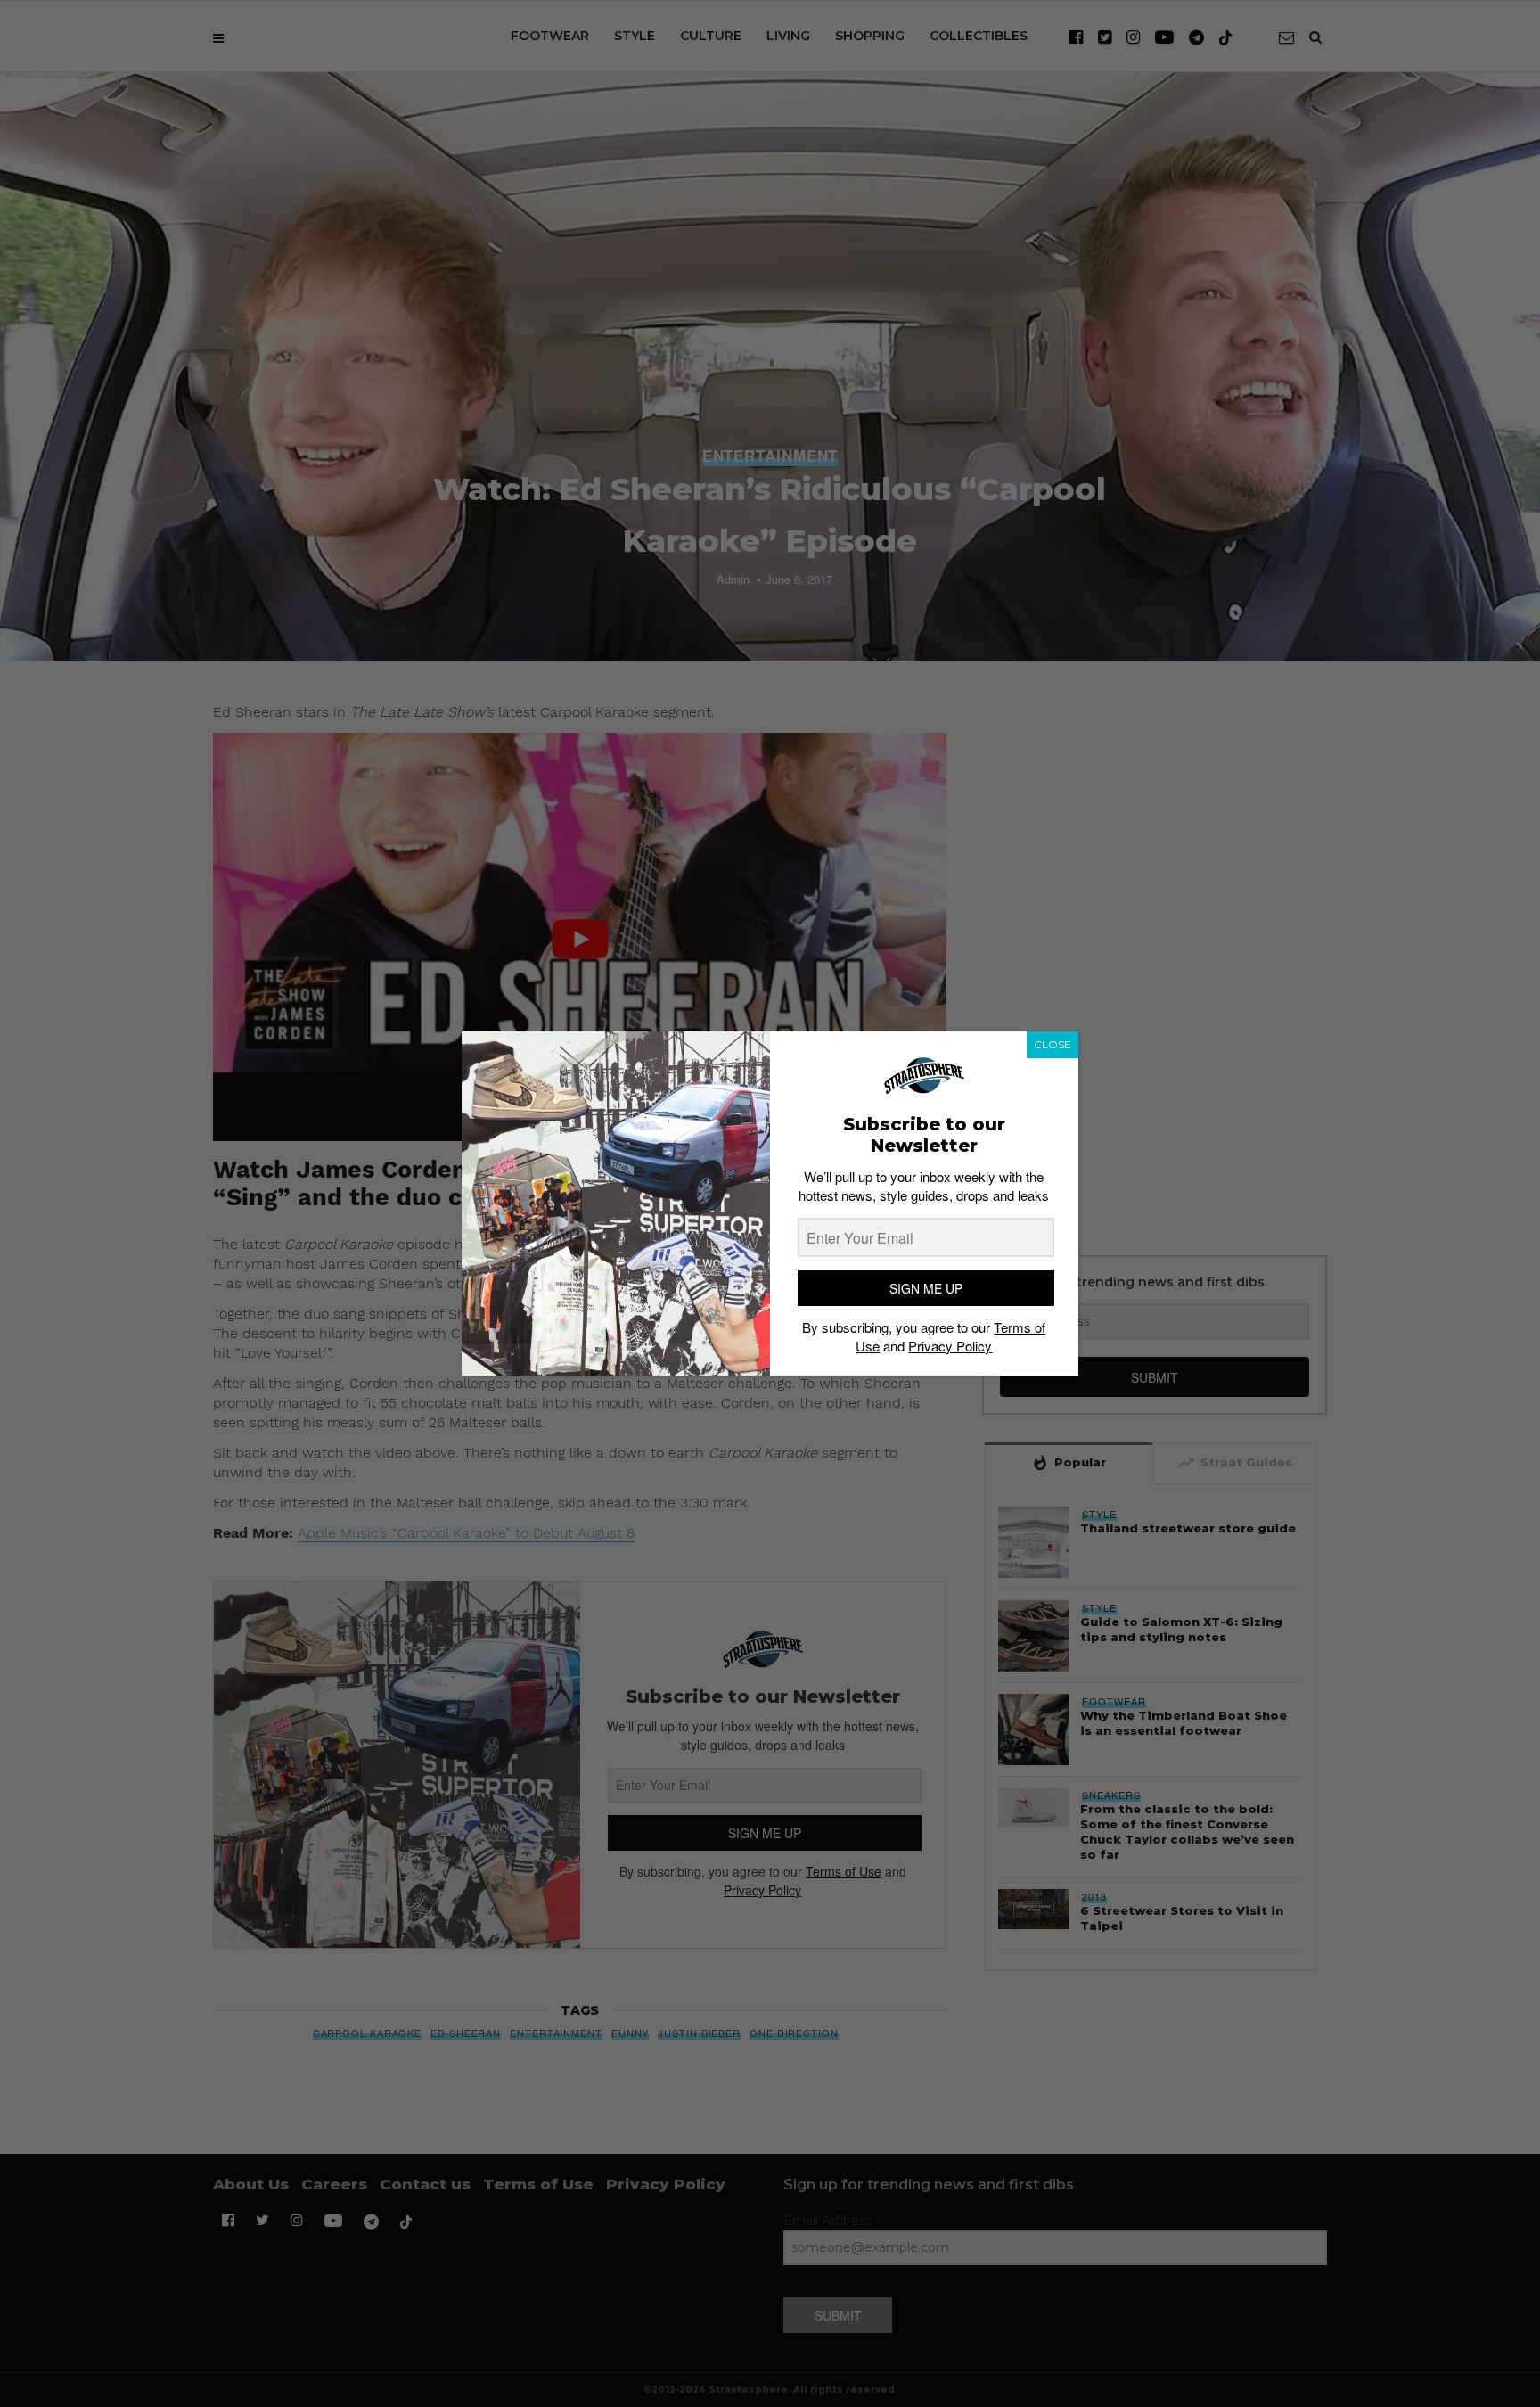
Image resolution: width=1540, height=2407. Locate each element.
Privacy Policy (950, 1346)
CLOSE (1053, 1044)
